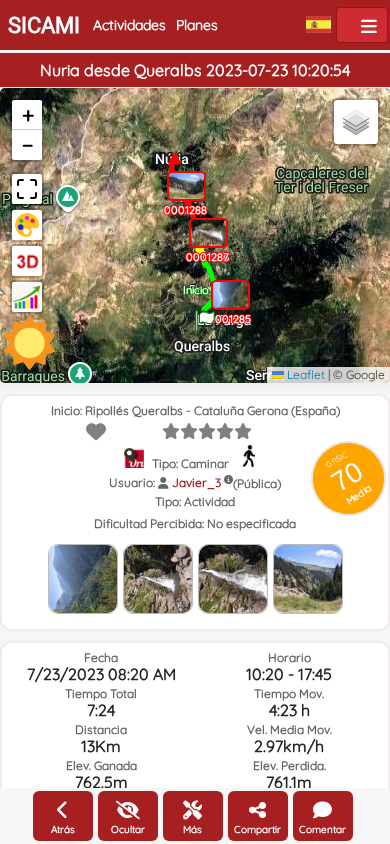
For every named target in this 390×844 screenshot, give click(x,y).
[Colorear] (27, 225)
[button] (205, 314)
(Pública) (257, 483)
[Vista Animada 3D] (27, 261)
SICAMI (44, 25)
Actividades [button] (129, 25)
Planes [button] (197, 25)
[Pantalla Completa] (27, 189)
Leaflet (304, 374)
